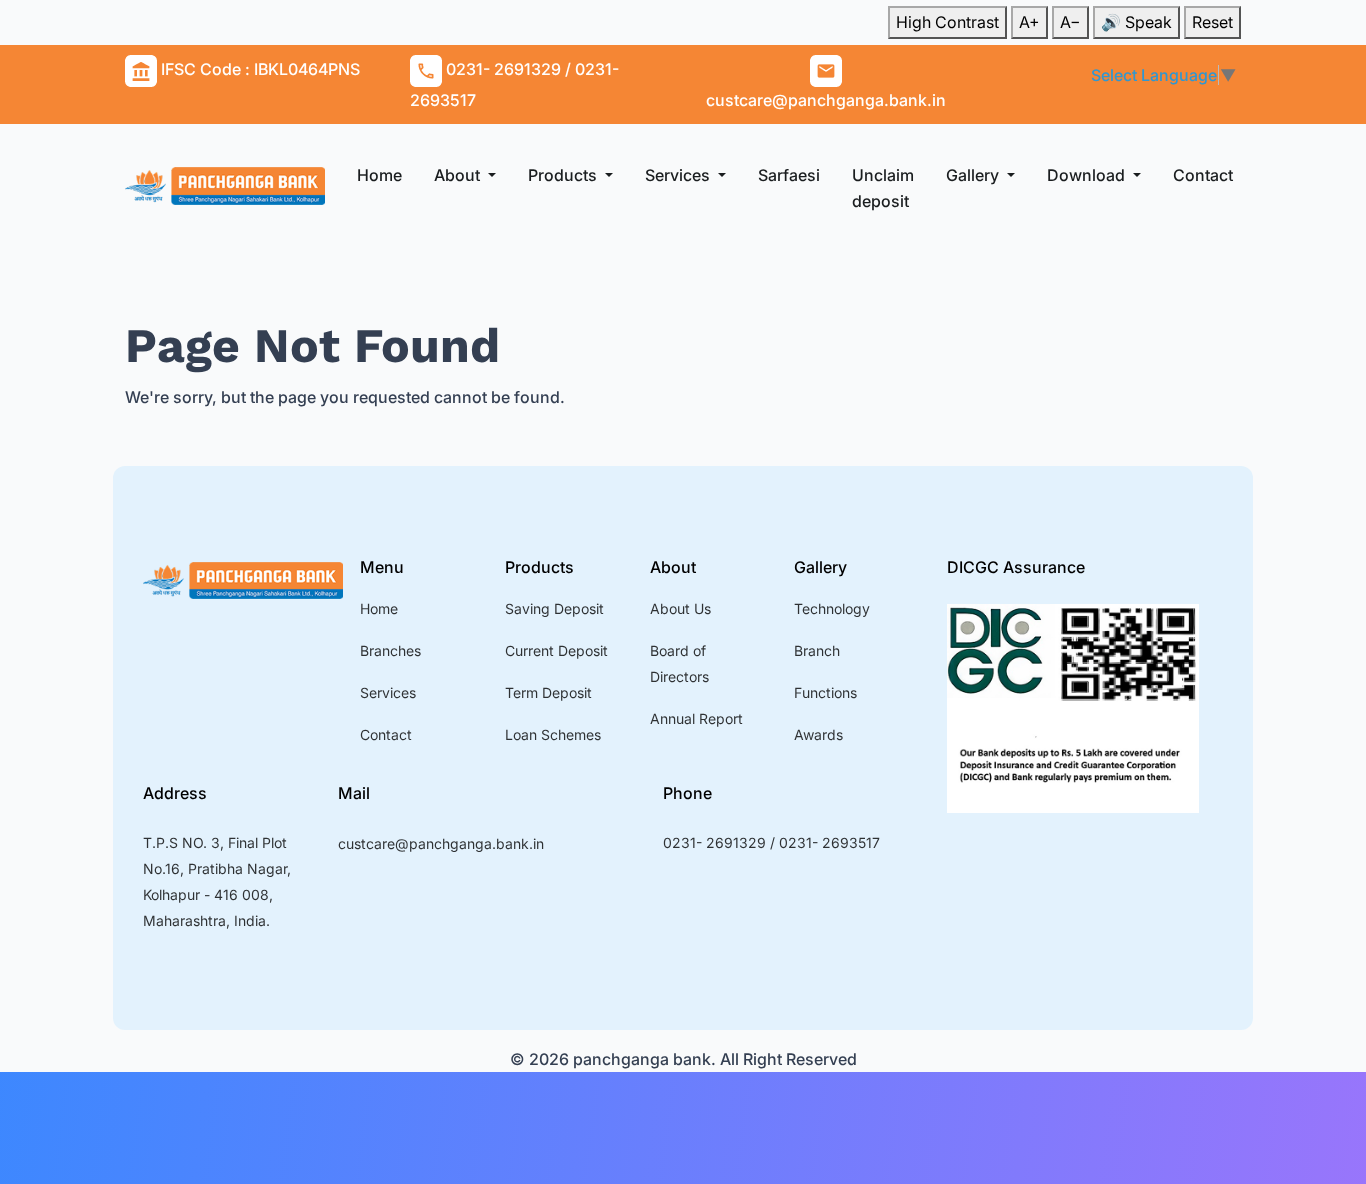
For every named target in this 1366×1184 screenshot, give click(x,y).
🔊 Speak (1136, 22)
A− (1070, 22)
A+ (1029, 22)
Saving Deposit (554, 608)
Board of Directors (679, 663)
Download (1088, 175)
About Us (680, 608)
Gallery (974, 175)
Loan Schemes (553, 734)
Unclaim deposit (883, 188)
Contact (1203, 175)
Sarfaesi (789, 175)
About (459, 175)
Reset (1212, 22)
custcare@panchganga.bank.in (441, 843)
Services (679, 175)
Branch (817, 650)
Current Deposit (556, 650)
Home (379, 175)
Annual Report (696, 718)
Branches (390, 650)
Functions (825, 692)
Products (564, 175)
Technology (832, 608)
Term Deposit (548, 692)
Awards (818, 734)
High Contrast (947, 22)
